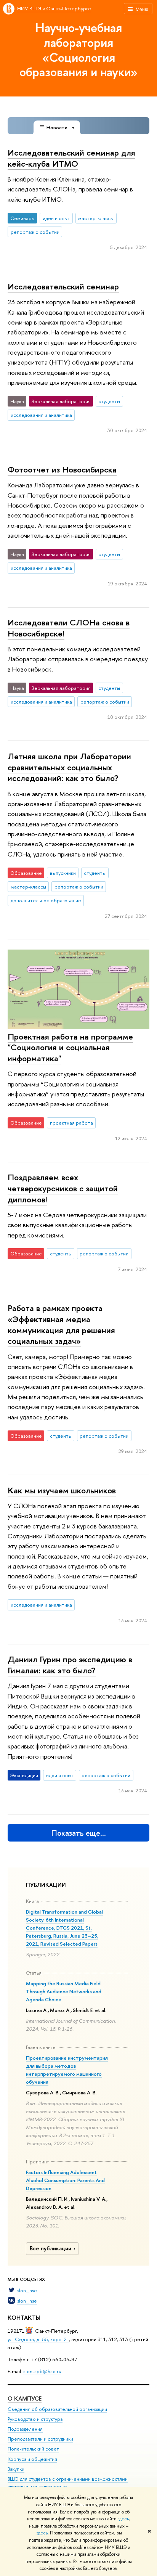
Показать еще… (79, 1833)
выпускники (63, 873)
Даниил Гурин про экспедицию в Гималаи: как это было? (70, 1665)
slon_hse (27, 2290)
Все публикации (50, 2248)
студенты (109, 401)
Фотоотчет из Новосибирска (62, 469)
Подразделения (25, 2429)
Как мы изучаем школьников (62, 1490)
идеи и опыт (56, 218)
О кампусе (25, 2398)
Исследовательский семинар (63, 286)
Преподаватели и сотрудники (40, 2439)
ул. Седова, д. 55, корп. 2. (38, 2339)
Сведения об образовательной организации (57, 2409)
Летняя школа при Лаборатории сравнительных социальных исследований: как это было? (69, 767)
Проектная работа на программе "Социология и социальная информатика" (70, 1047)
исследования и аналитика (41, 415)
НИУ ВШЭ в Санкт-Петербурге (54, 8)
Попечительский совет (33, 2449)
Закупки (16, 2469)
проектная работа (71, 1123)
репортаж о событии (35, 232)
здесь (123, 2519)
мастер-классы (96, 218)
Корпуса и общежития (32, 2459)
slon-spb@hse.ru (42, 2371)
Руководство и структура (35, 2419)
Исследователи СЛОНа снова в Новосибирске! (69, 628)
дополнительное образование (46, 900)
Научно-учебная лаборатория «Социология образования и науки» (78, 50)
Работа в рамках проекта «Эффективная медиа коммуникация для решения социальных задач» (61, 1324)
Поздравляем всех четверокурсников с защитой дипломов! (63, 1188)
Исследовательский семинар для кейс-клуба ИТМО (71, 158)
